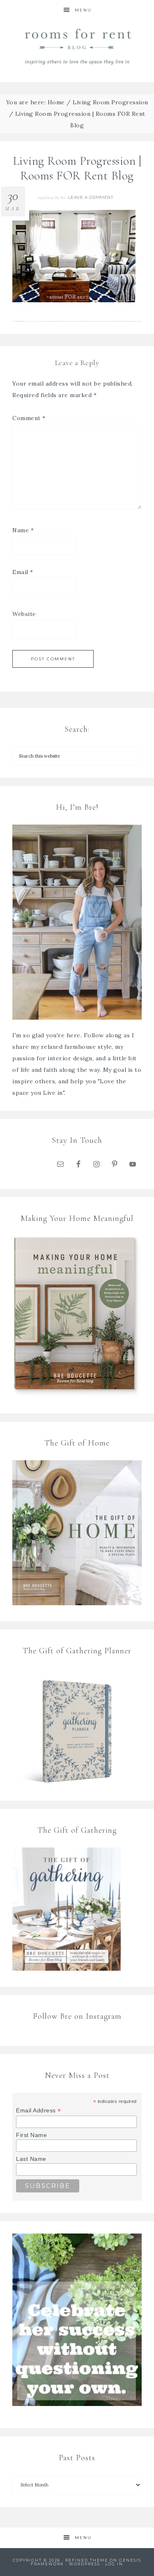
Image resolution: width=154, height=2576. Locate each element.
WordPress (85, 2564)
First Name (31, 2135)
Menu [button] (83, 10)
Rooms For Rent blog (77, 46)
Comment (29, 418)
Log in (114, 2564)
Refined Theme (87, 2560)
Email (23, 572)
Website (24, 614)
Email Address (39, 2111)
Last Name (31, 2159)
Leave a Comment (91, 197)
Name (23, 530)
